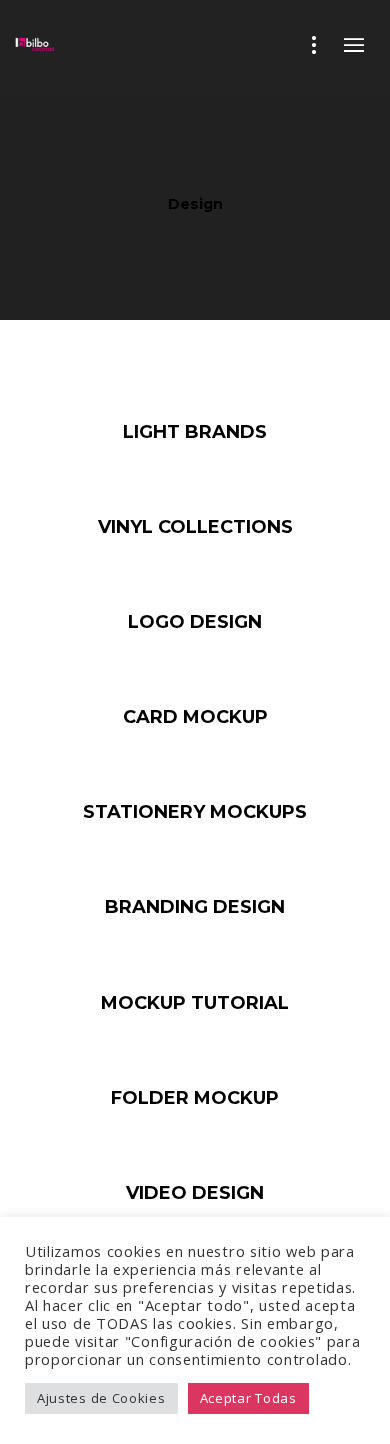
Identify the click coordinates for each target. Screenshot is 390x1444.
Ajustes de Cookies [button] (101, 1398)
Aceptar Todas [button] (248, 1398)
